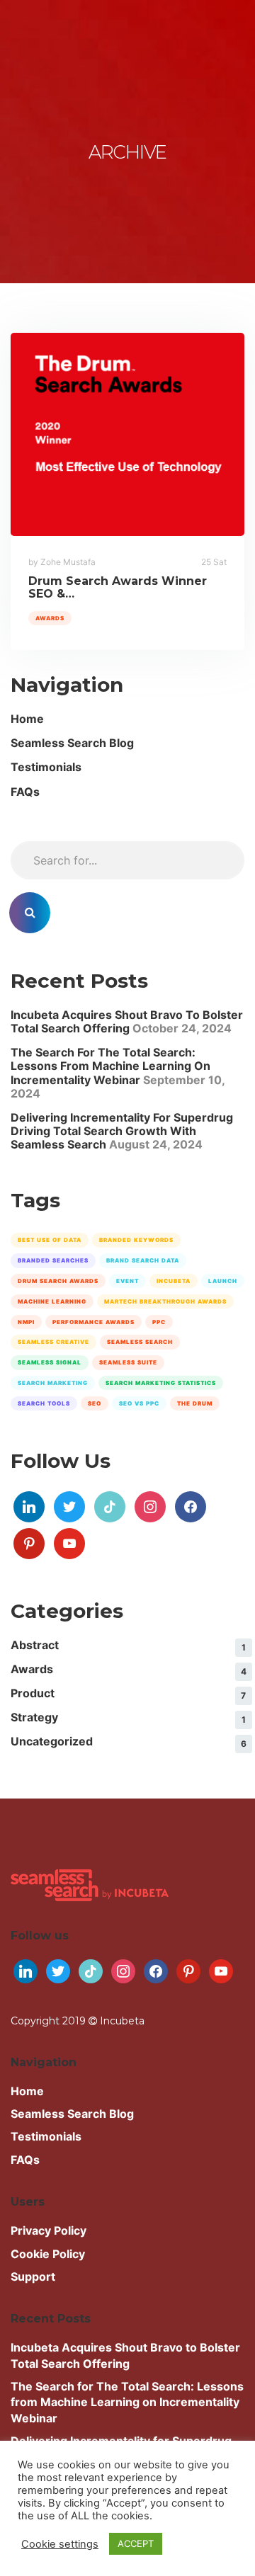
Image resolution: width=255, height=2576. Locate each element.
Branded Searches (53, 1260)
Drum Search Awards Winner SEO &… (118, 587)
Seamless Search (140, 1342)
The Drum (195, 1403)
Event (127, 1281)
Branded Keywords (136, 1240)
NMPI (26, 1322)
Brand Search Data (143, 1260)
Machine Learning (52, 1301)
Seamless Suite (128, 1362)
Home (27, 719)
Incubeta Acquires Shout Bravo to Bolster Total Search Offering (127, 1021)
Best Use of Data (50, 1240)
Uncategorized (52, 1741)
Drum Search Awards (58, 1281)
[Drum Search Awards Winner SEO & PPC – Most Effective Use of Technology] (127, 434)
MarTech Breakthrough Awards (165, 1301)
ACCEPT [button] (136, 2543)
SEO (95, 1403)
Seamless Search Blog (72, 743)
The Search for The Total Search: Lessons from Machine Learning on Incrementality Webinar (110, 1066)
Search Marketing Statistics (161, 1383)
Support (33, 2276)
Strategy (34, 1717)
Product (33, 1693)
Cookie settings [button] (60, 2544)
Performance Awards (93, 1322)
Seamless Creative (53, 1342)
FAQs (25, 792)
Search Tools (44, 1403)
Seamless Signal (50, 1362)
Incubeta (174, 1281)
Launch (223, 1281)
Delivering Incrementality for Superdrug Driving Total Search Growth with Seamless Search (122, 1131)
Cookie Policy (48, 2254)
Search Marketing (53, 1383)
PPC (159, 1322)
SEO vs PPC (139, 1403)
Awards (50, 618)
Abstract (35, 1645)
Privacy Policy (49, 2230)
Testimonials (46, 767)
